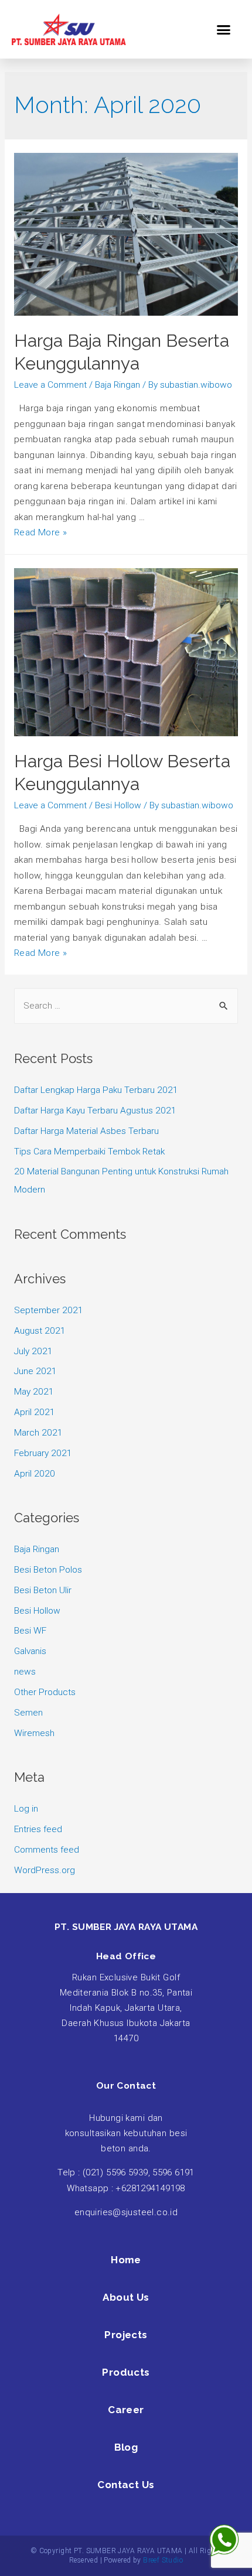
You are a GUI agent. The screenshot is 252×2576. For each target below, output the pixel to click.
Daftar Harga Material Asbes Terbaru (86, 1131)
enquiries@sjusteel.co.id (126, 2212)
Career (126, 2410)
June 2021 (35, 1371)
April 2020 (35, 1474)
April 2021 (35, 1412)
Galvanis (30, 1651)
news (25, 1672)
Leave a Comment (50, 385)
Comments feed (47, 1850)
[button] (224, 29)
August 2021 (40, 1331)
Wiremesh (34, 1733)
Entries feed (38, 1829)
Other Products (45, 1692)
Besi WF (30, 1631)
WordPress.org (45, 1870)
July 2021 (33, 1351)
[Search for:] (126, 1006)
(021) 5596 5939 (115, 2172)
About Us (126, 2297)
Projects (126, 2335)
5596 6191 (173, 2172)
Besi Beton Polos (48, 1570)
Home (126, 2260)
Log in (26, 1809)
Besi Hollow (118, 805)
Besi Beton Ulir (43, 1590)
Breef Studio (163, 2560)
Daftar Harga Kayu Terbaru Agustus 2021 (95, 1111)
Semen (28, 1713)
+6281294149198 (150, 2188)
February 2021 (43, 1453)
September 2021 (49, 1310)
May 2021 (34, 1392)
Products (126, 2372)
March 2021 (38, 1433)
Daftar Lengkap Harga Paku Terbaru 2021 (96, 1090)
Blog (126, 2447)
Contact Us (126, 2485)
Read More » (41, 532)
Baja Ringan (118, 385)
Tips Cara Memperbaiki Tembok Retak (89, 1152)
